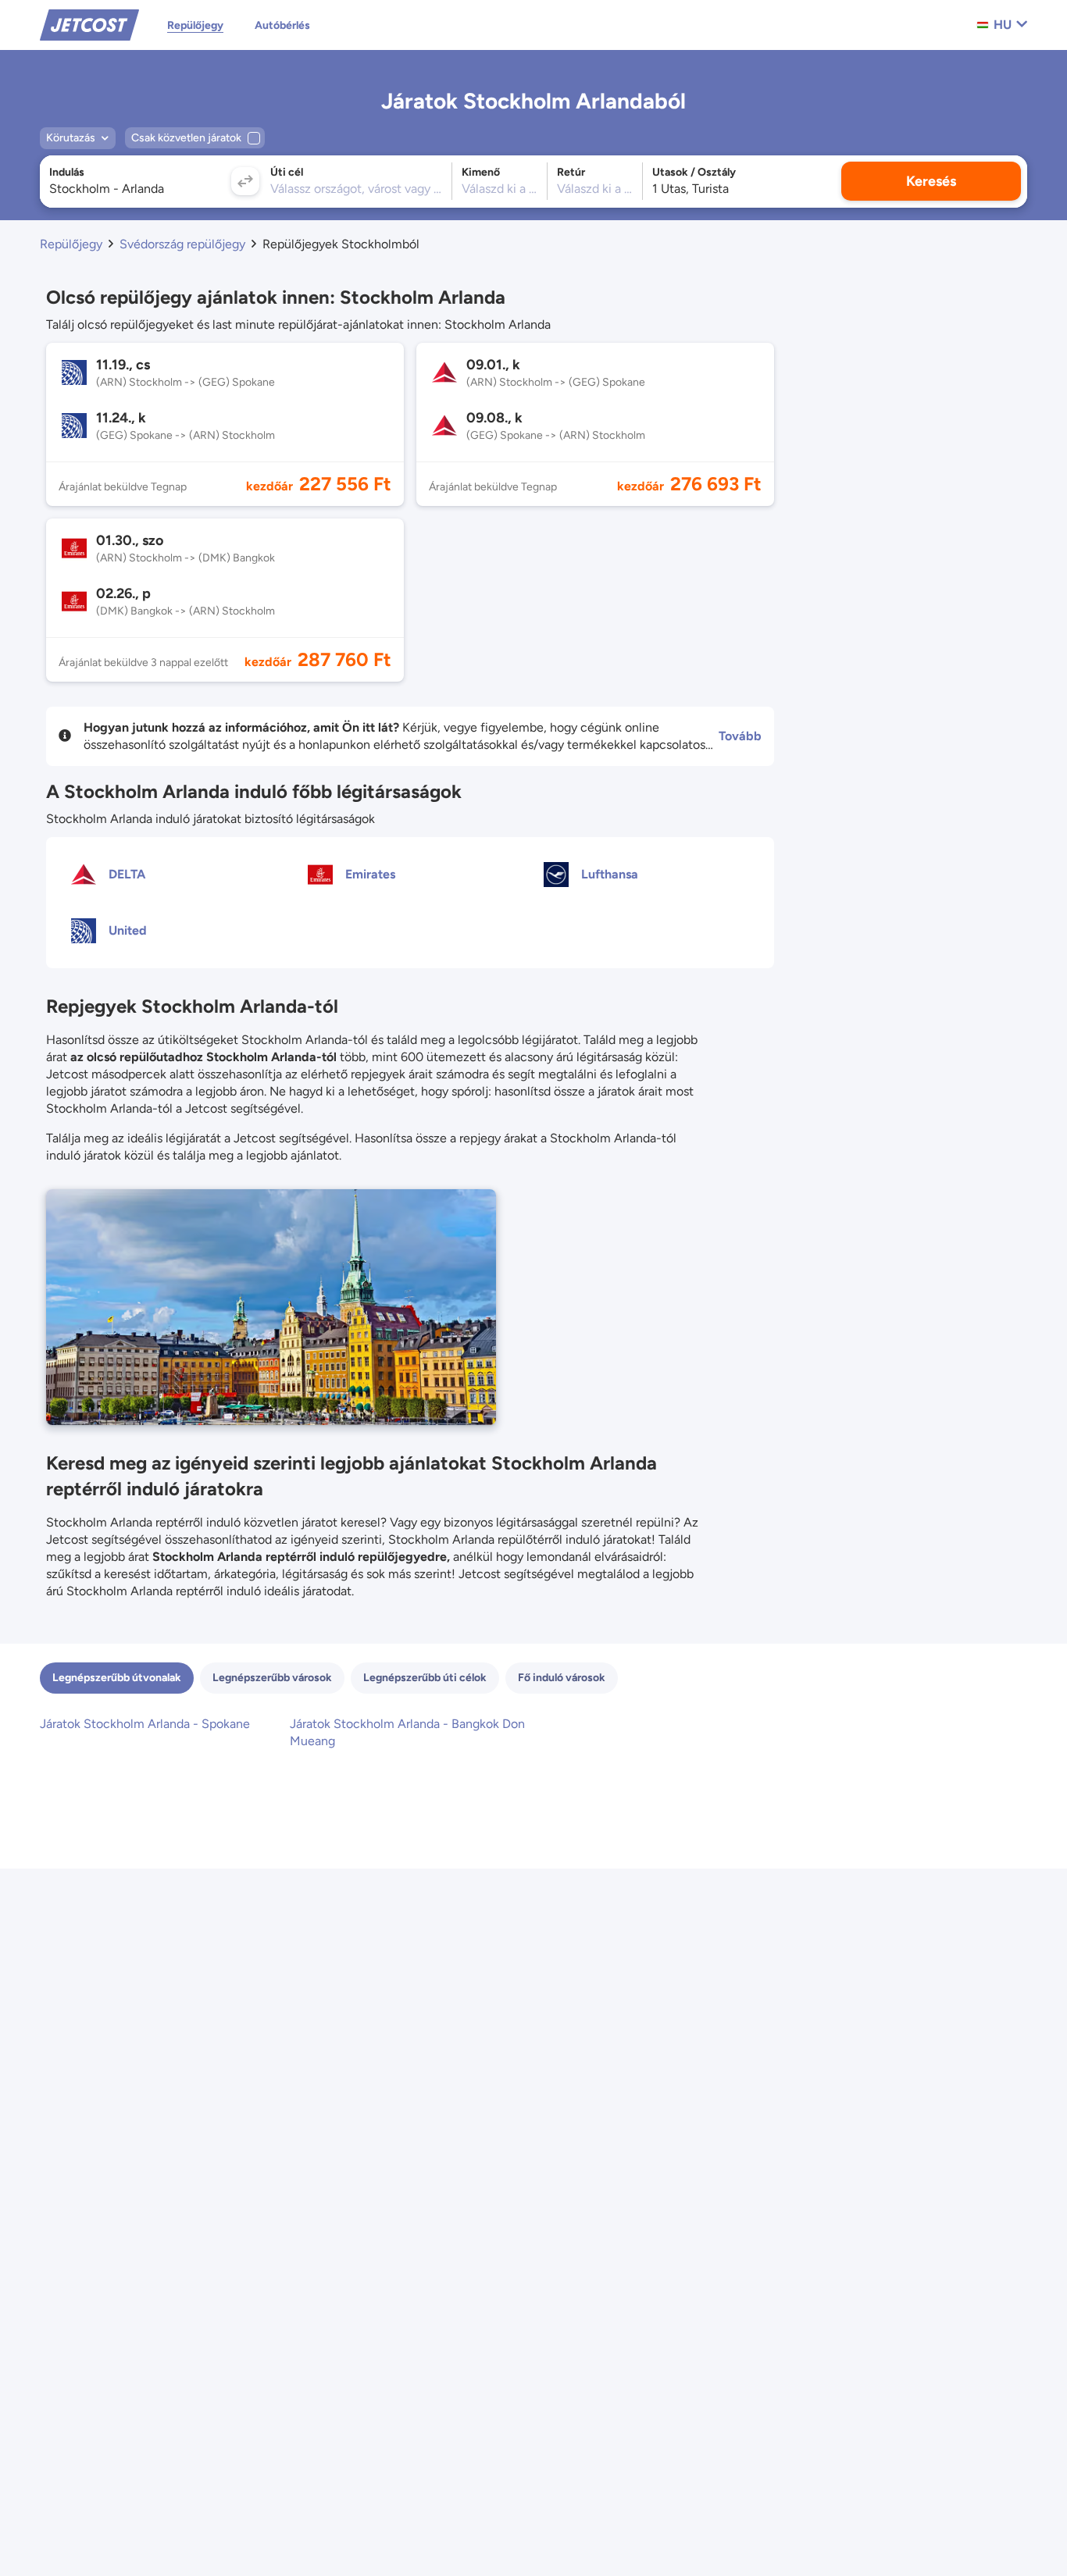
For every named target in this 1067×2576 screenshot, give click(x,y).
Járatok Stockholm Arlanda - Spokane (145, 1724)
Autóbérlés (282, 25)
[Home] (89, 24)
